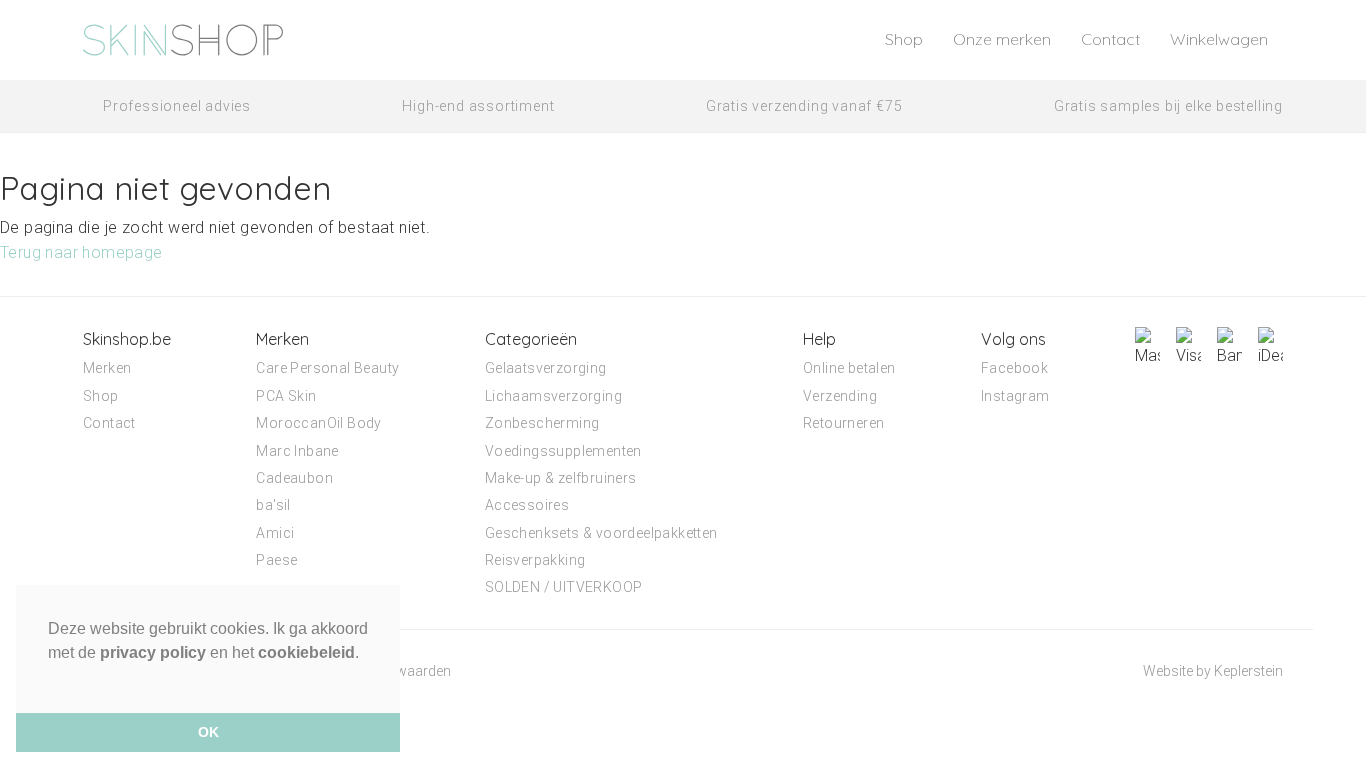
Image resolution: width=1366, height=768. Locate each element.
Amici (275, 533)
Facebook (1014, 368)
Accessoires (527, 505)
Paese (276, 560)
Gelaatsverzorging (546, 368)
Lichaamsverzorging (553, 396)
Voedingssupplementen (563, 451)
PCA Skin (286, 396)
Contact (1110, 39)
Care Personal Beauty (327, 368)
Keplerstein (1248, 671)
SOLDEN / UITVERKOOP (564, 587)
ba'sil (273, 505)
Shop (904, 39)
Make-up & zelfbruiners (561, 478)
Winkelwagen (1219, 39)
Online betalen (849, 368)
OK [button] (208, 732)
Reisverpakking (535, 560)
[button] (51, 678)
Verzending (840, 396)
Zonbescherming (542, 423)
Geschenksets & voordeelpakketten (601, 533)
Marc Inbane (297, 451)
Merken (107, 368)
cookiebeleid (306, 652)
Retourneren (843, 423)
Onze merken (1002, 39)
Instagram (1015, 396)
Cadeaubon (294, 478)
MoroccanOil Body (318, 423)
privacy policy (153, 652)
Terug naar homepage (81, 252)
